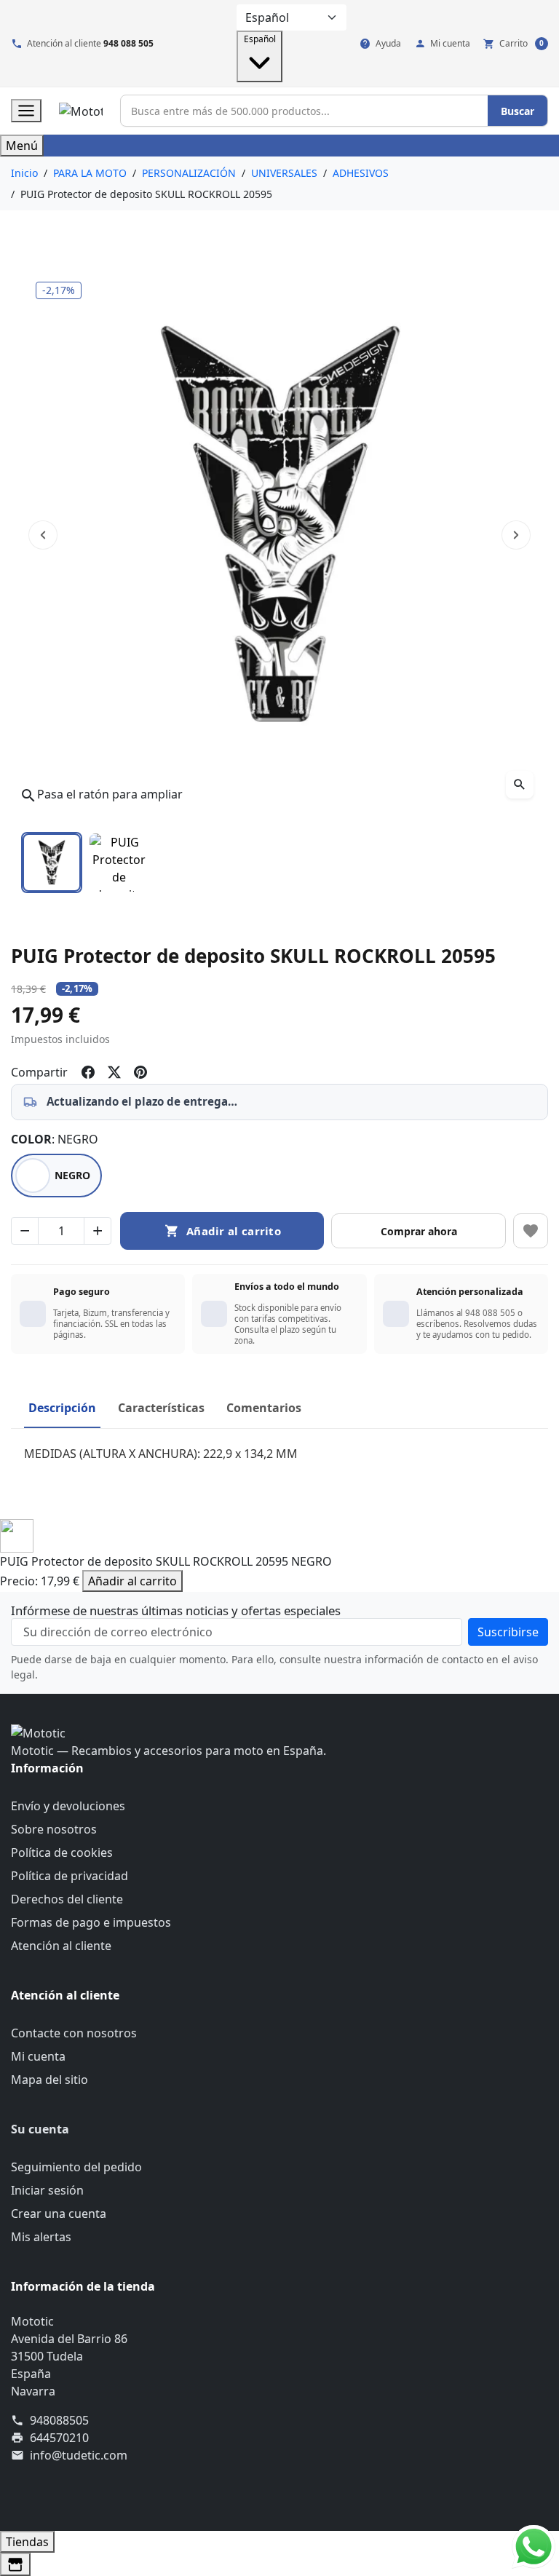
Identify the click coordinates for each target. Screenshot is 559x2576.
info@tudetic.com (79, 2455)
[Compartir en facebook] (88, 1072)
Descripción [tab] (62, 1408)
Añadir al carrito (132, 1581)
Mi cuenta (38, 2056)
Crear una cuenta (59, 2214)
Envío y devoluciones (68, 1806)
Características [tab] (161, 1408)
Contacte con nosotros (74, 2033)
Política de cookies (62, 1852)
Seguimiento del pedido (76, 2167)
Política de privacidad (70, 1876)
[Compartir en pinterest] (140, 1072)
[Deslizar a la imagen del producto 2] (119, 863)
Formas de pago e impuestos (91, 1922)
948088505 (59, 2420)
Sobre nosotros (54, 1829)
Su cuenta (40, 2129)
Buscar (518, 111)
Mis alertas (41, 2237)
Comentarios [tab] (264, 1408)
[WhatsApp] (534, 2545)
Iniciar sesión (47, 2190)
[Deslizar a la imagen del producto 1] (52, 863)
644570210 (59, 2438)
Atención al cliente (61, 1946)
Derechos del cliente (67, 1899)
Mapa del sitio (49, 2080)
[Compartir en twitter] (114, 1072)
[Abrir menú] (26, 111)
